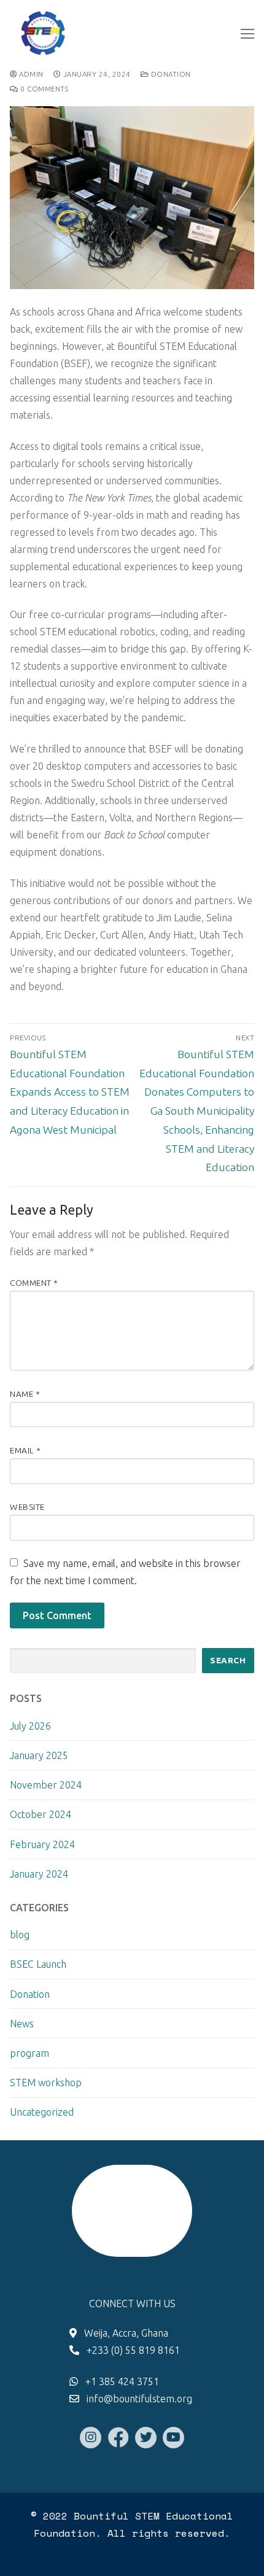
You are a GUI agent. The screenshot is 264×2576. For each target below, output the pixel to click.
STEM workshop (46, 2083)
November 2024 (46, 1785)
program (29, 2053)
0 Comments (43, 89)
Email (25, 1450)
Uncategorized (42, 2112)
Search (228, 1660)
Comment (34, 1283)
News (22, 2024)
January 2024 (39, 1874)
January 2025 (39, 1755)
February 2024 (42, 1844)
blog (20, 1935)
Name (25, 1394)
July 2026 (30, 1726)
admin (30, 74)
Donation (170, 74)
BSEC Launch (38, 1964)
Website (27, 1507)
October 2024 (41, 1814)
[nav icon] (247, 34)
